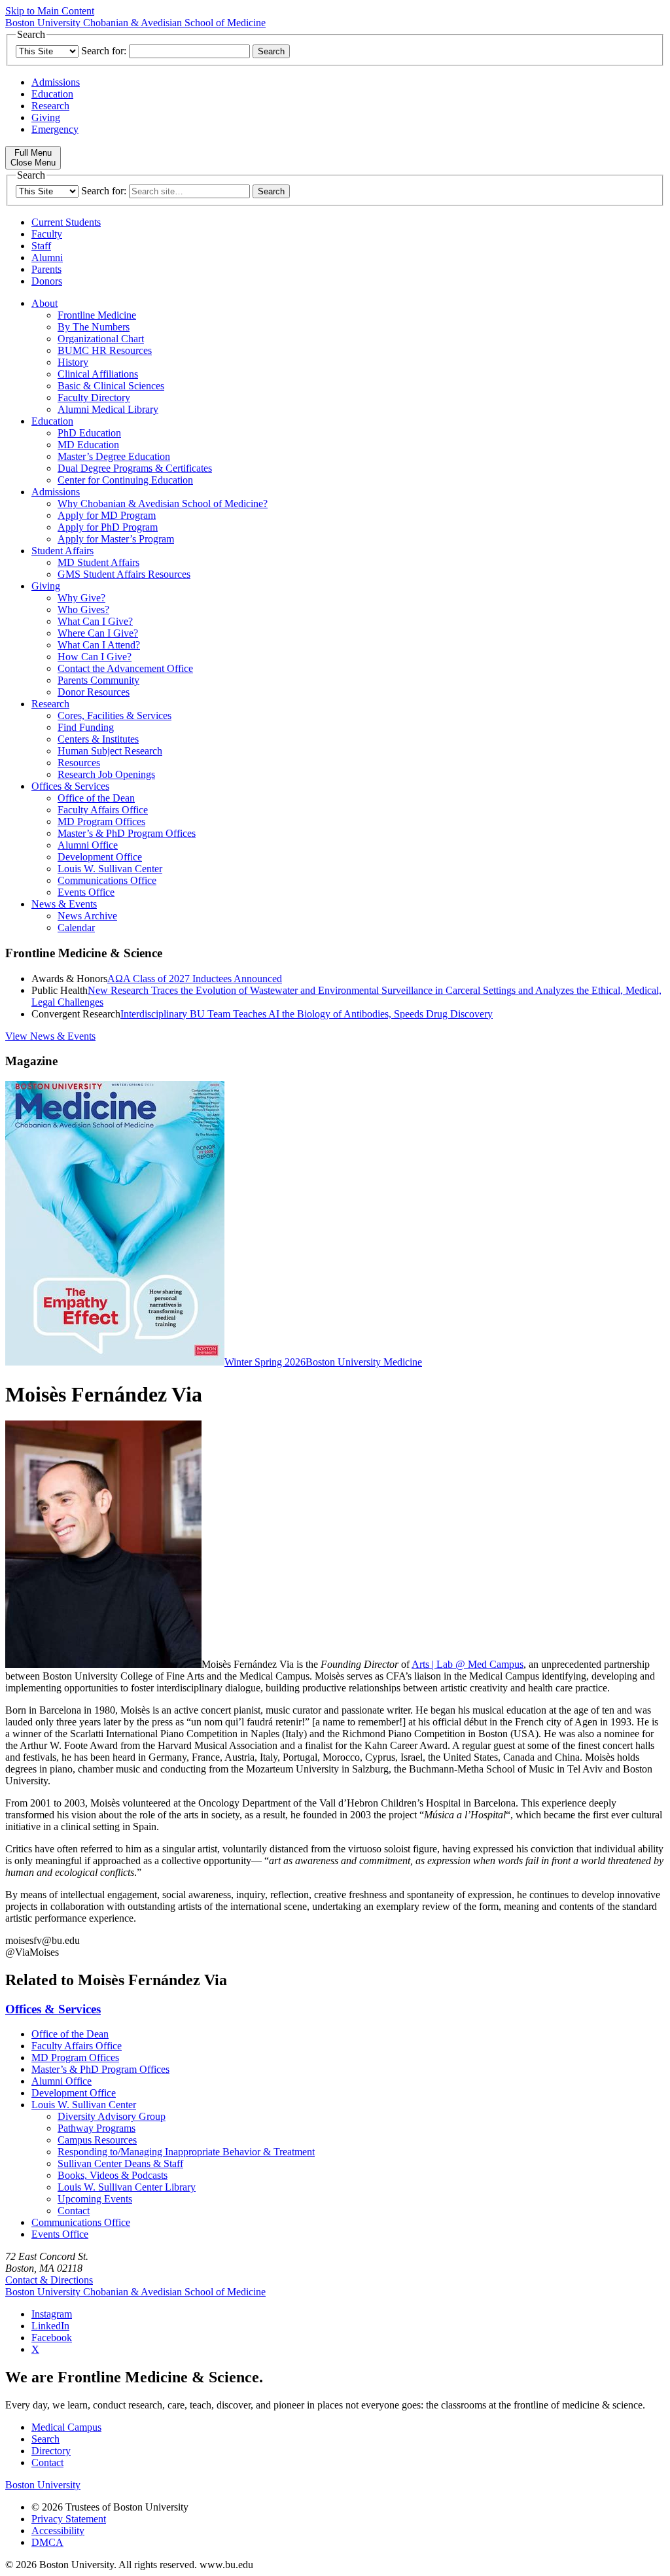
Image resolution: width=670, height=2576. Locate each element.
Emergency (55, 129)
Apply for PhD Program (108, 527)
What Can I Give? (95, 621)
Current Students (66, 222)
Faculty (47, 234)
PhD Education (89, 433)
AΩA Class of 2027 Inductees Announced (195, 979)
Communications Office (107, 880)
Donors (47, 281)
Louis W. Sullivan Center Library (127, 2187)
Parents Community (98, 680)
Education (52, 94)
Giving (46, 117)
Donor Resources (94, 692)
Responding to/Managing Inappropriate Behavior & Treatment (186, 2152)
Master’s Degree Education (114, 456)
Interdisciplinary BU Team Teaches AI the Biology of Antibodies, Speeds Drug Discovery (307, 1014)
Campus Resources (97, 2140)
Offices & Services (70, 786)
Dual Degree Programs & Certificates (135, 468)
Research (50, 106)
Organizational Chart (101, 339)
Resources (79, 763)
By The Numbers (94, 327)
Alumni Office (88, 845)
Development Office (100, 857)
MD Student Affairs (98, 562)
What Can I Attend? (99, 645)
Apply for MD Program (107, 515)
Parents (46, 269)
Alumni (47, 257)
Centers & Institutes (98, 739)
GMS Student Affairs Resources (124, 574)
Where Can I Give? (98, 633)
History (73, 362)
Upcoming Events (95, 2199)
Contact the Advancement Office (125, 668)
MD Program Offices (101, 821)
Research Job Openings (106, 774)
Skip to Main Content (50, 11)
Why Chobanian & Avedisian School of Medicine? (163, 503)
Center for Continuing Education (125, 480)
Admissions (56, 82)
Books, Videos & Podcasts (113, 2175)
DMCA (47, 2542)
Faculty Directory (94, 397)
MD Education (88, 445)
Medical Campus (66, 2427)
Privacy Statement (69, 2519)
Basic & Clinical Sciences (111, 386)
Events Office (86, 892)
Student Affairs (62, 551)
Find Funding (86, 727)
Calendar (76, 927)
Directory (51, 2451)
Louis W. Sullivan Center (110, 869)
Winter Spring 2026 (265, 1362)
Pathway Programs (97, 2128)
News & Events (64, 904)
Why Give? (81, 598)
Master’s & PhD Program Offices (127, 833)
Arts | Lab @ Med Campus (467, 1664)
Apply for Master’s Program (116, 539)
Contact (74, 2211)
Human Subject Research (110, 751)
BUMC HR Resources (105, 350)
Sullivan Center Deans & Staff (120, 2163)
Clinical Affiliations (98, 374)
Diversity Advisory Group (112, 2116)
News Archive (87, 916)
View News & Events (50, 1036)
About (44, 303)
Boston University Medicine (364, 1362)
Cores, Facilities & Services (115, 715)
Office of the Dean (96, 798)
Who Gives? (83, 609)
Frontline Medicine (97, 315)
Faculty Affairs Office (103, 810)
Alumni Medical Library (108, 409)
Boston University (43, 2485)
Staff (41, 246)
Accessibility (58, 2531)
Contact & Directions (49, 2280)
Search (45, 2439)
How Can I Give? (95, 657)
